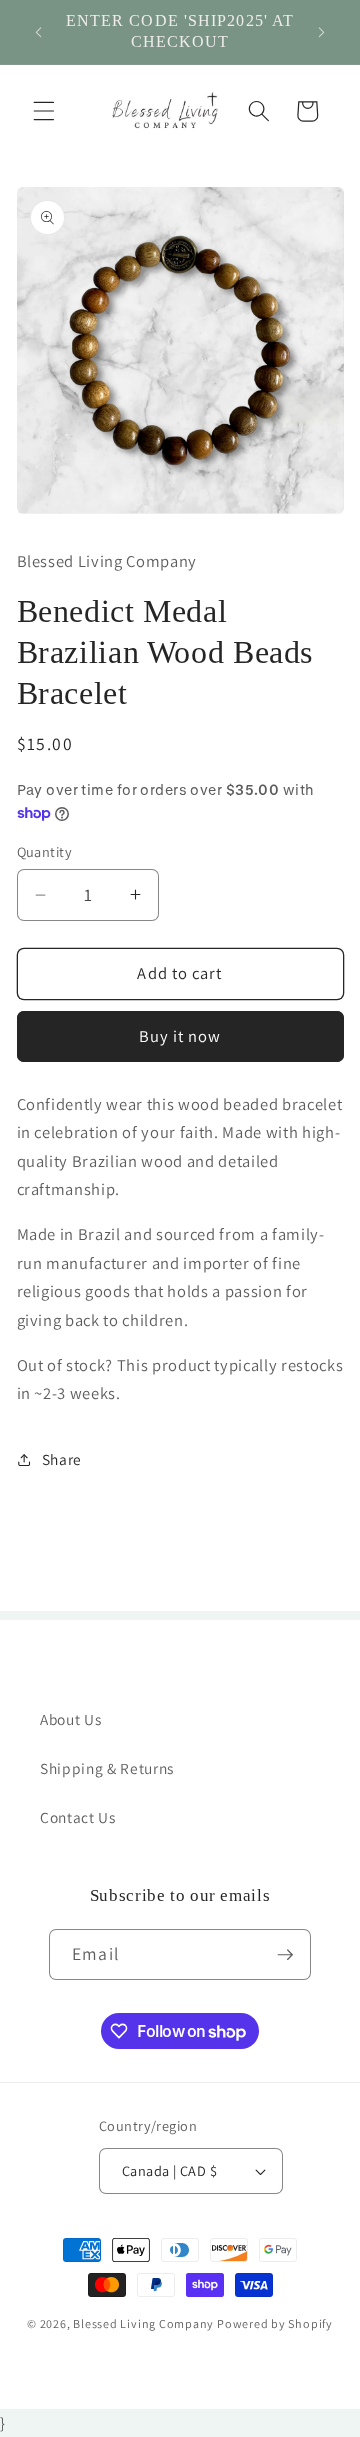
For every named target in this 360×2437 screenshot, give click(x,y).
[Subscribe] (285, 1955)
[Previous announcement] (39, 32)
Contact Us (78, 1817)
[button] (44, 111)
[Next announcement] (322, 32)
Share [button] (62, 1459)
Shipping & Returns (107, 1768)
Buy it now (180, 1036)
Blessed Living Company (143, 2323)
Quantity (45, 851)
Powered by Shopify (275, 2323)
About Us (70, 1719)
